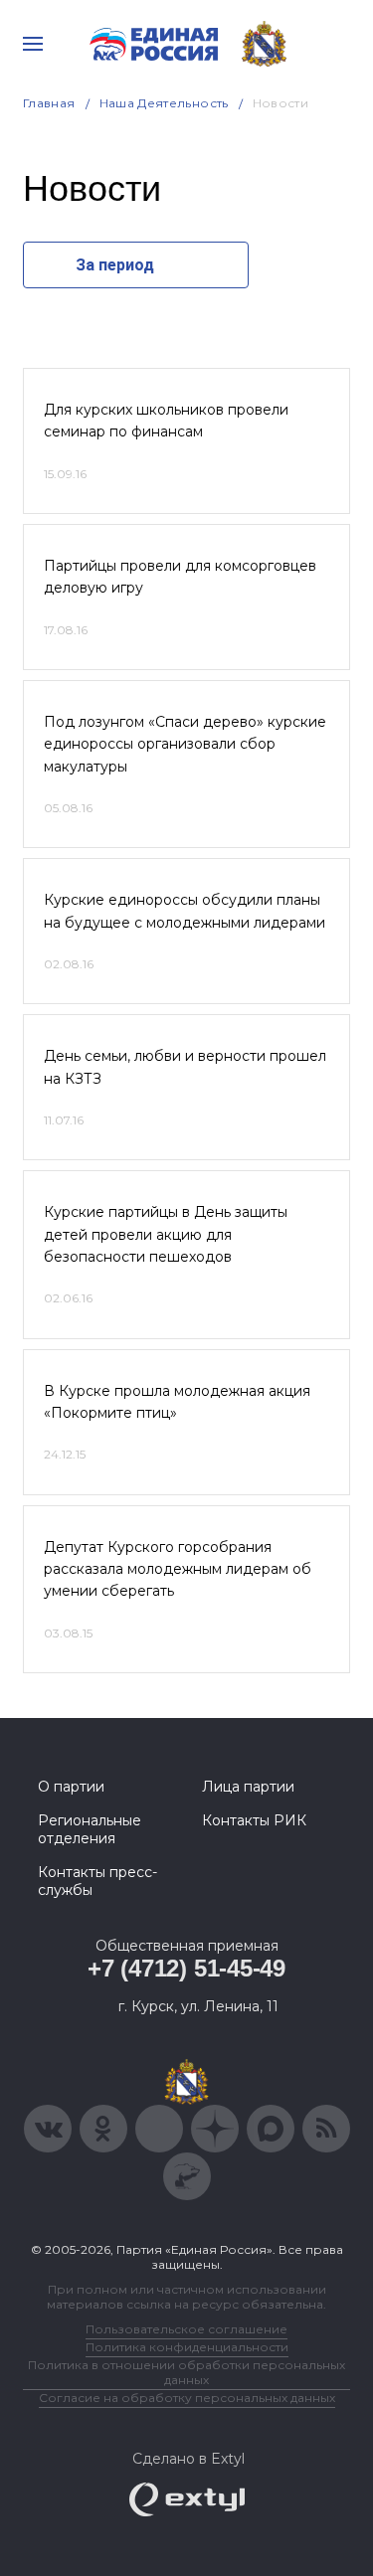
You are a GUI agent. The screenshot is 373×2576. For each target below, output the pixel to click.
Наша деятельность (164, 103)
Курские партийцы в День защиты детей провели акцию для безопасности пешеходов (166, 1234)
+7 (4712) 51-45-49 (186, 1968)
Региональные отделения (90, 1829)
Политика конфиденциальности (187, 2347)
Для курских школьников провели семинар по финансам (166, 421)
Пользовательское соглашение (186, 2329)
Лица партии (248, 1787)
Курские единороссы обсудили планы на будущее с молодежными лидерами (185, 911)
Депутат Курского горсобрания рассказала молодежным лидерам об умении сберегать (178, 1569)
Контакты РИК (254, 1820)
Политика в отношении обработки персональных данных (186, 2372)
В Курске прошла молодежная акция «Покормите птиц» (177, 1402)
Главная (49, 103)
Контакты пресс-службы (97, 1881)
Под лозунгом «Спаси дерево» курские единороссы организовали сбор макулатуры (185, 744)
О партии (71, 1787)
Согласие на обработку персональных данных (187, 2398)
